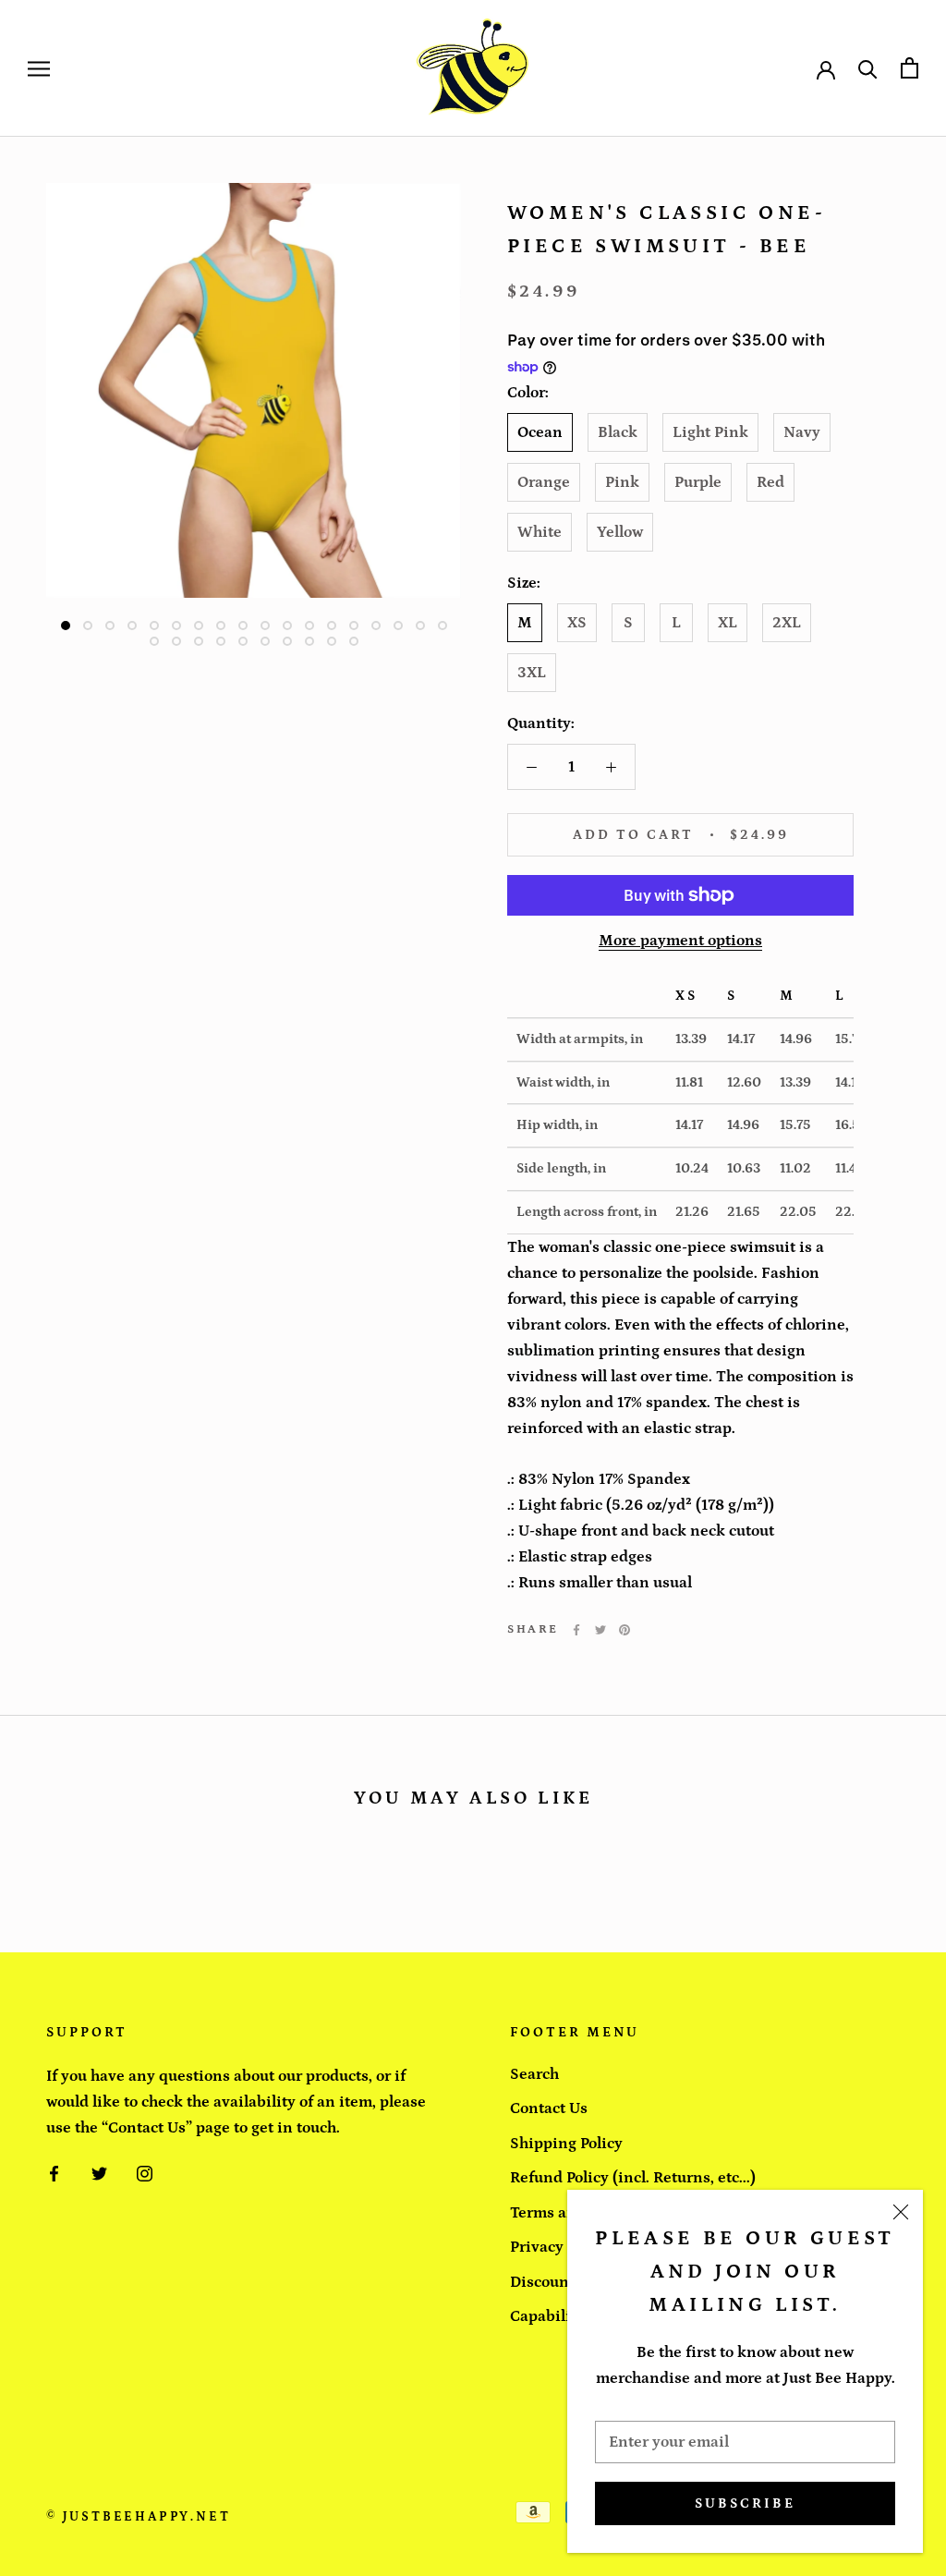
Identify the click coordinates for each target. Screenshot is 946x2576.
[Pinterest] (625, 1630)
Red (770, 482)
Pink (622, 482)
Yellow (620, 532)
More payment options (680, 941)
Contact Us (549, 2108)
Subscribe (745, 2503)
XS (577, 623)
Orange (544, 482)
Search (534, 2074)
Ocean (540, 432)
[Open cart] (910, 68)
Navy (802, 432)
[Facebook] (576, 1630)
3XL (532, 673)
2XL (787, 623)
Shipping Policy (566, 2144)
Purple (698, 482)
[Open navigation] (39, 68)
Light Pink (710, 432)
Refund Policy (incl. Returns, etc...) (633, 2178)
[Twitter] (600, 1630)
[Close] (901, 2212)
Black (618, 432)
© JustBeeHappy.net (138, 2517)
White (540, 532)
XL (728, 623)
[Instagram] (145, 2172)
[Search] (868, 68)
